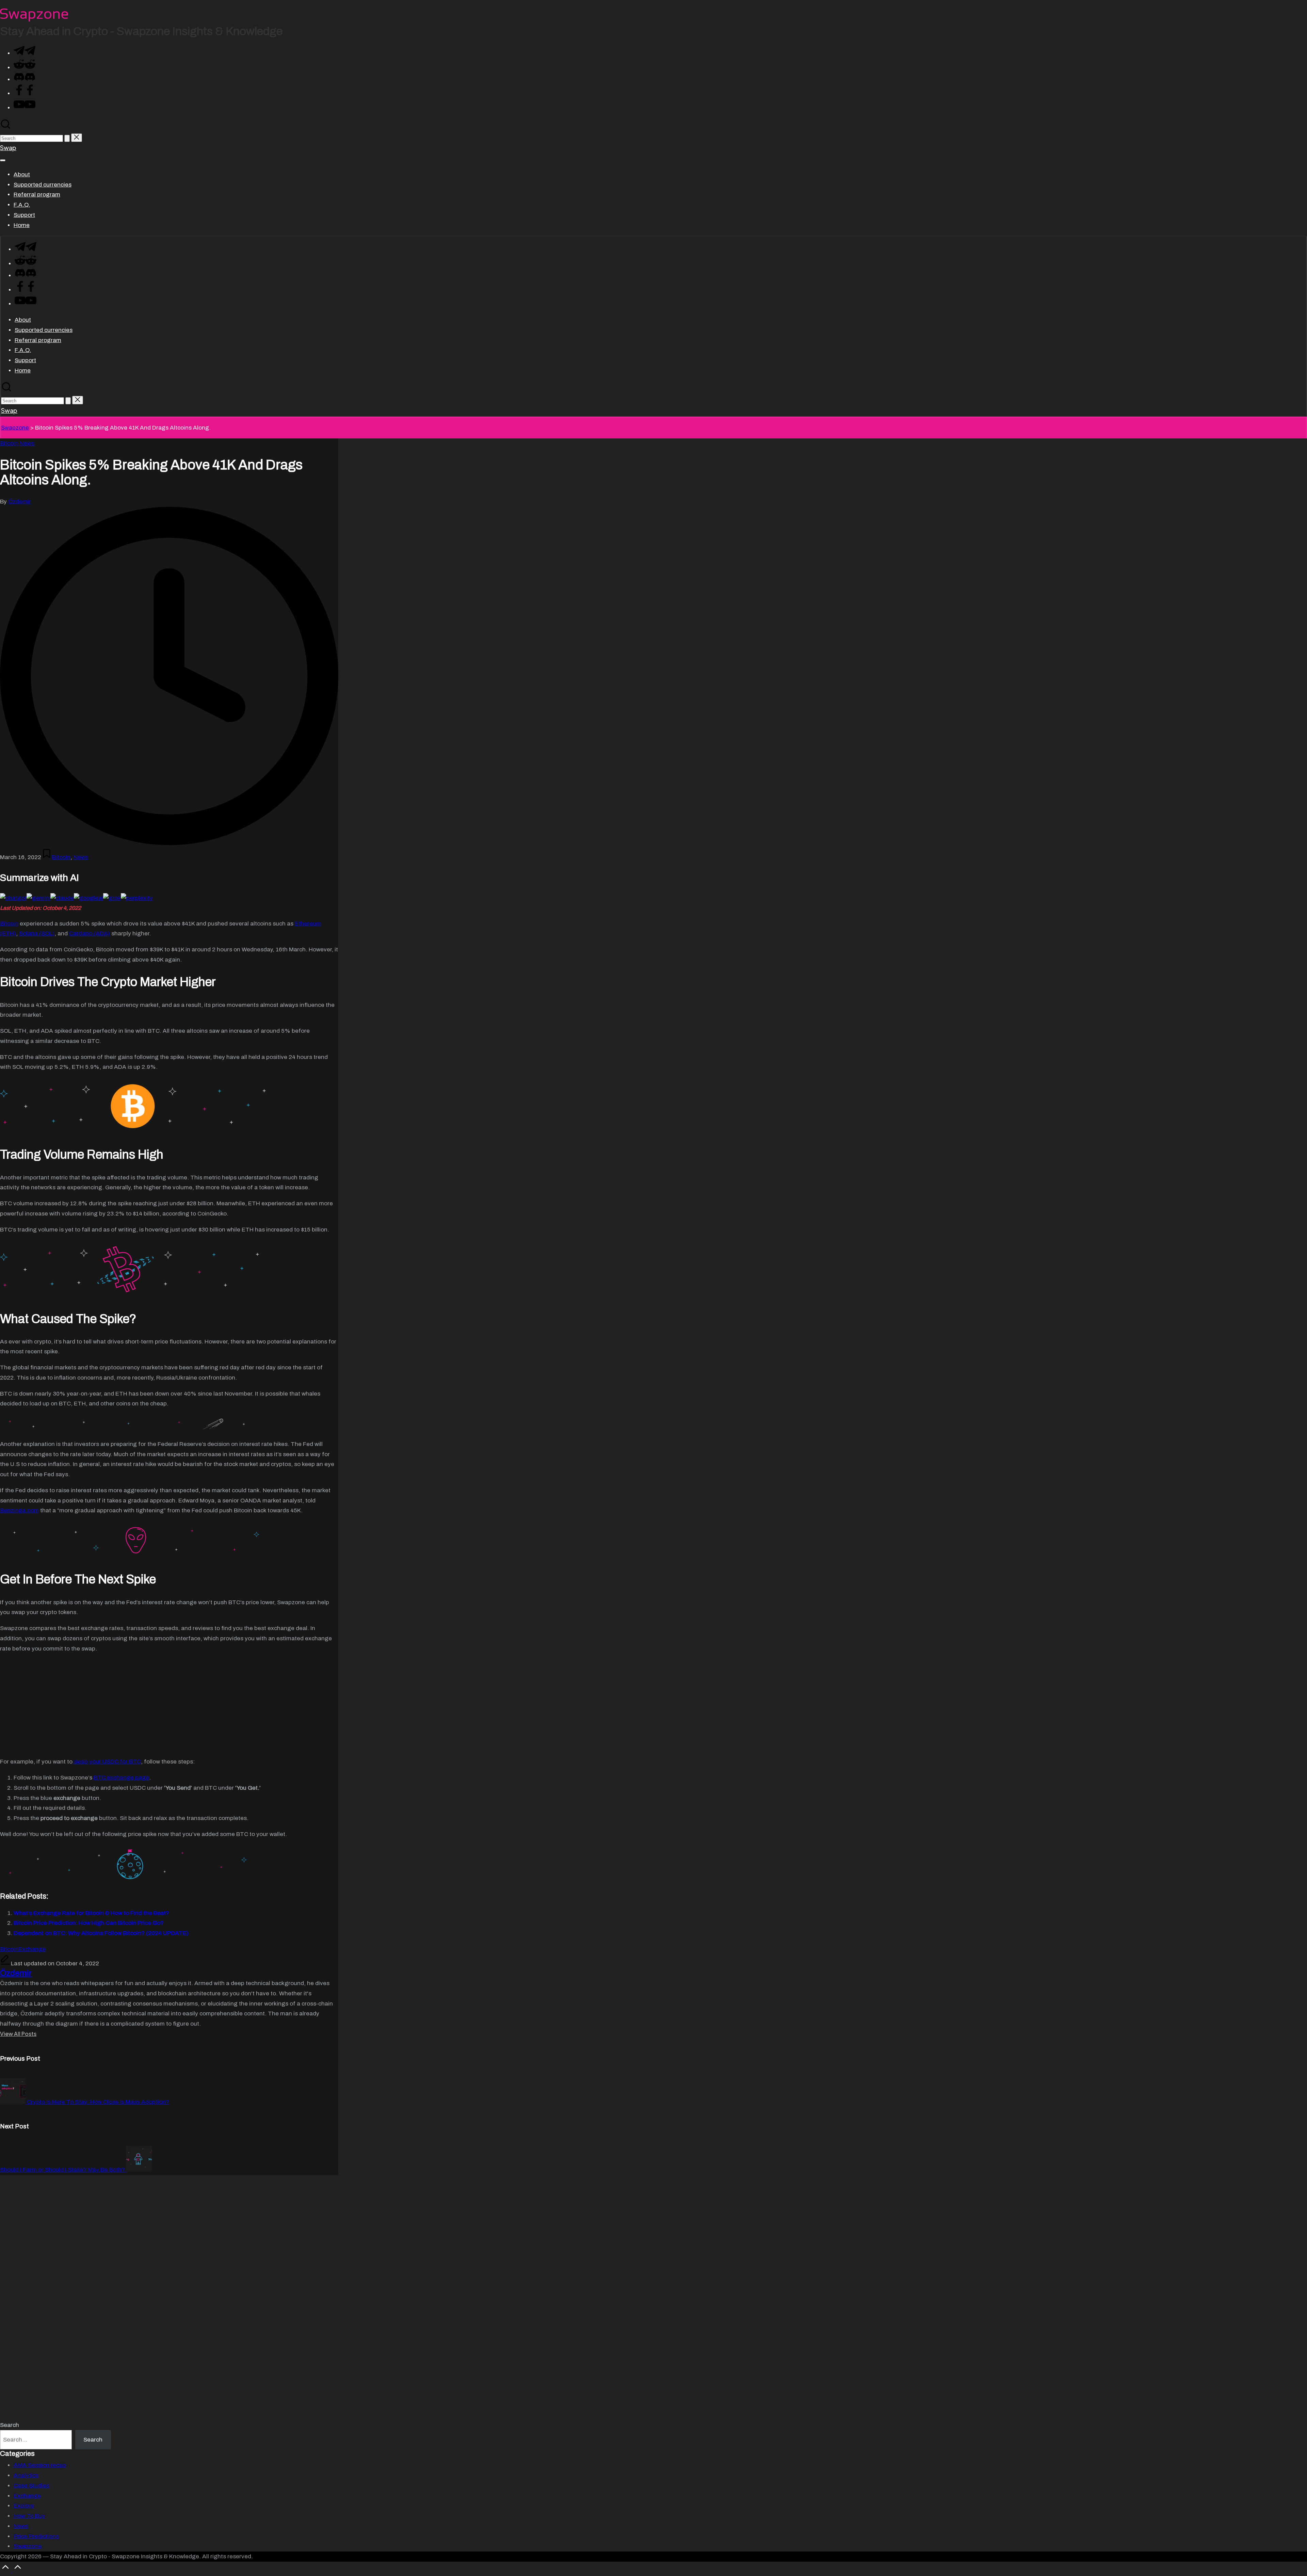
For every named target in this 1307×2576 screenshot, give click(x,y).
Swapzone (15, 428)
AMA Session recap (40, 2465)
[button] (67, 138)
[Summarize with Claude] (62, 898)
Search (10, 2425)
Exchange (32, 1949)
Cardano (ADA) (90, 933)
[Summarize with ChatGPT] (13, 898)
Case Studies (31, 2486)
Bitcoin (9, 443)
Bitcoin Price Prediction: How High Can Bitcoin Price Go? (89, 1923)
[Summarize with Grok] (112, 898)
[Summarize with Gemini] (38, 898)
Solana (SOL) (37, 933)
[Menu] (3, 160)
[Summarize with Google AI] (88, 898)
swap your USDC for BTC (107, 1762)
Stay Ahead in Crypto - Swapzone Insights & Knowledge (141, 31)
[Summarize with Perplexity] (137, 898)
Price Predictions (36, 2536)
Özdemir (16, 1973)
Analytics (26, 2475)
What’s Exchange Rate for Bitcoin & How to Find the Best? (91, 1913)
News (27, 443)
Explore (24, 2506)
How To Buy (29, 2516)
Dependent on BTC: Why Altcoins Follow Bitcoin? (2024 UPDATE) (101, 1933)
